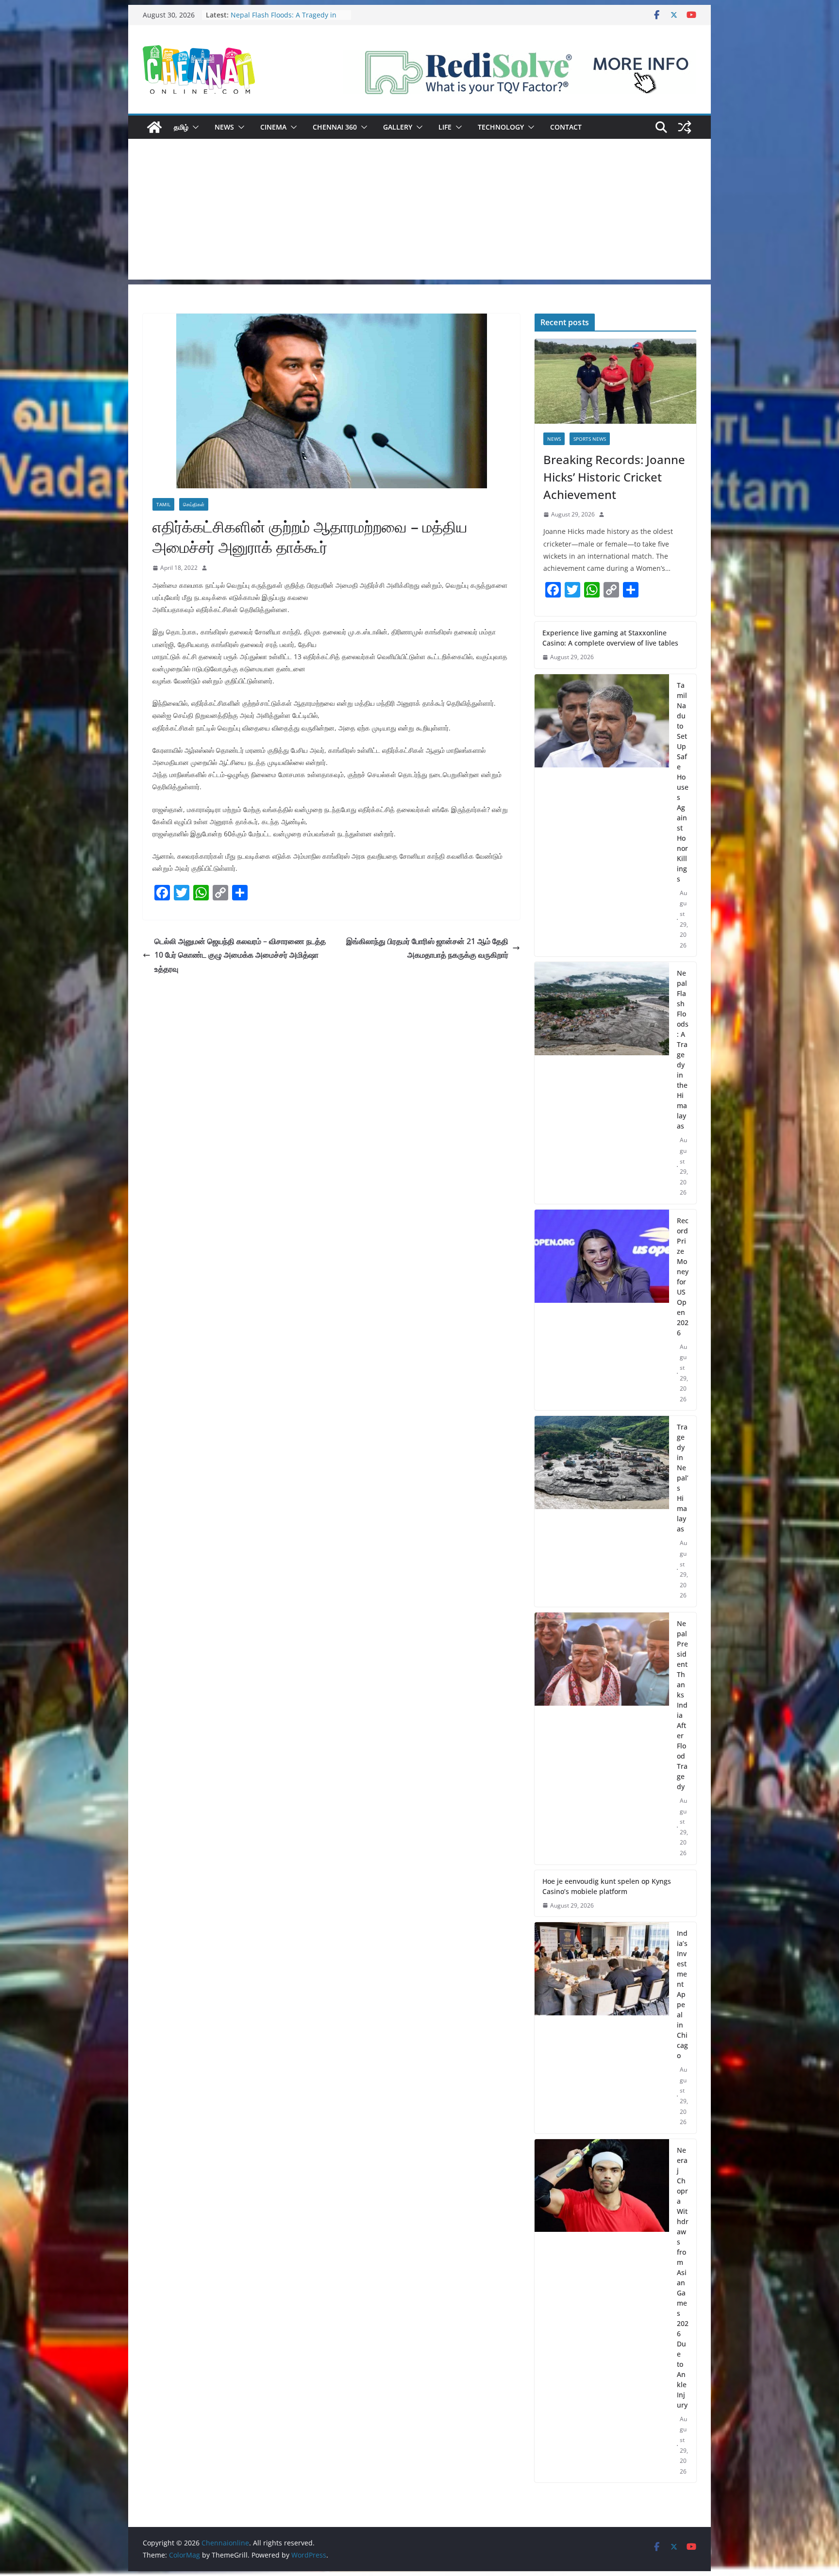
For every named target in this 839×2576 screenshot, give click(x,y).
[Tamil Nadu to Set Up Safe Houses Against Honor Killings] (602, 815)
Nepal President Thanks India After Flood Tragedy (682, 1705)
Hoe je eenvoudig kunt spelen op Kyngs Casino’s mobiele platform (607, 1886)
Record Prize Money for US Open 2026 (683, 1277)
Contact (566, 127)
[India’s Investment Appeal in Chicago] (602, 2028)
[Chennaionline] (154, 127)
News (224, 127)
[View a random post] (685, 127)
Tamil (163, 504)
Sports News (590, 439)
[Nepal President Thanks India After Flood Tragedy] (602, 1738)
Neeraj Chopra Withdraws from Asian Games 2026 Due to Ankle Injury (683, 2277)
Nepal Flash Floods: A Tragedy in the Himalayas (683, 1049)
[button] (194, 127)
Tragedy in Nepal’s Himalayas (683, 1478)
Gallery (398, 127)
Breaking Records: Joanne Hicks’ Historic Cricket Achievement (614, 477)
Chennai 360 (335, 127)
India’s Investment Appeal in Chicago (682, 1994)
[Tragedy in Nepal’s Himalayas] (602, 1511)
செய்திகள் (194, 504)
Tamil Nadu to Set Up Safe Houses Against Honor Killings (286, 20)
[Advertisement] (419, 212)
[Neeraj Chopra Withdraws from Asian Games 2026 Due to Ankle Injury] (602, 2311)
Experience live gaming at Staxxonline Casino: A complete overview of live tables (610, 638)
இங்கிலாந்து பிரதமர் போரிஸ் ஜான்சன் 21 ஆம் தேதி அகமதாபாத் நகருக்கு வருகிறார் (427, 948)
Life (445, 127)
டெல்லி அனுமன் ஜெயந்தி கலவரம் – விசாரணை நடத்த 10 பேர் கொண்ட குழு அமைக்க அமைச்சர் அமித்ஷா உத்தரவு (240, 955)
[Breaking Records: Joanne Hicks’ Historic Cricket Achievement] (615, 381)
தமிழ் (181, 127)
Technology (501, 127)
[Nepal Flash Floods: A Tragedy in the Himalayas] (602, 1083)
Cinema (273, 127)
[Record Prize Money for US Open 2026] (602, 1310)
